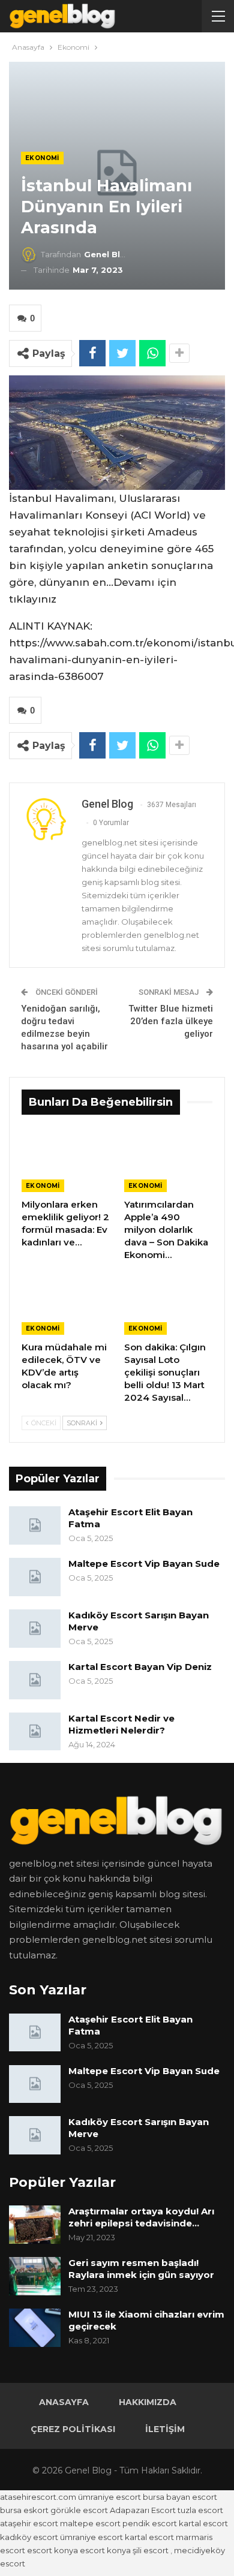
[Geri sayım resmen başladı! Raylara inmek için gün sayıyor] (35, 2276)
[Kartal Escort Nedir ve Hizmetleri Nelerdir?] (35, 1732)
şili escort (151, 2550)
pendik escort (150, 2523)
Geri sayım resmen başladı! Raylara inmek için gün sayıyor (141, 2269)
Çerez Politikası (73, 2429)
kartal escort (203, 2523)
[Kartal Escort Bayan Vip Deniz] (35, 1680)
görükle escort (79, 2510)
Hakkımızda (148, 2402)
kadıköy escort (29, 2537)
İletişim (165, 2429)
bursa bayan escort (180, 2497)
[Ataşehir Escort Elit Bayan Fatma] (35, 1525)
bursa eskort (24, 2510)
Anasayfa (64, 2402)
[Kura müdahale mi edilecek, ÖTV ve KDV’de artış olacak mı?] (66, 1304)
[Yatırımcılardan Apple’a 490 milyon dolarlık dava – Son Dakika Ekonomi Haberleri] (168, 1161)
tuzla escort (200, 2510)
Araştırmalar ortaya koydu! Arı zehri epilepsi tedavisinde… (141, 2217)
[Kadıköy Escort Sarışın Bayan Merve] (35, 1629)
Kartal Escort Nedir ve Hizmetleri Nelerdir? (121, 1724)
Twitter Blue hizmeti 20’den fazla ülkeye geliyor (171, 1021)
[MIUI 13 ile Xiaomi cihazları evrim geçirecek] (35, 2328)
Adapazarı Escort (143, 2510)
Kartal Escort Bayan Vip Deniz (140, 1667)
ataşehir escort (29, 2523)
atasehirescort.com (38, 2497)
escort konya (52, 2550)
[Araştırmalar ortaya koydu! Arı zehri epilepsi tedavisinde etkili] (35, 2225)
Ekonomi (42, 158)
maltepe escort (90, 2523)
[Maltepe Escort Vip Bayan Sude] (35, 1577)
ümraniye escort (109, 2497)
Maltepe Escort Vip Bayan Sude (144, 1564)
